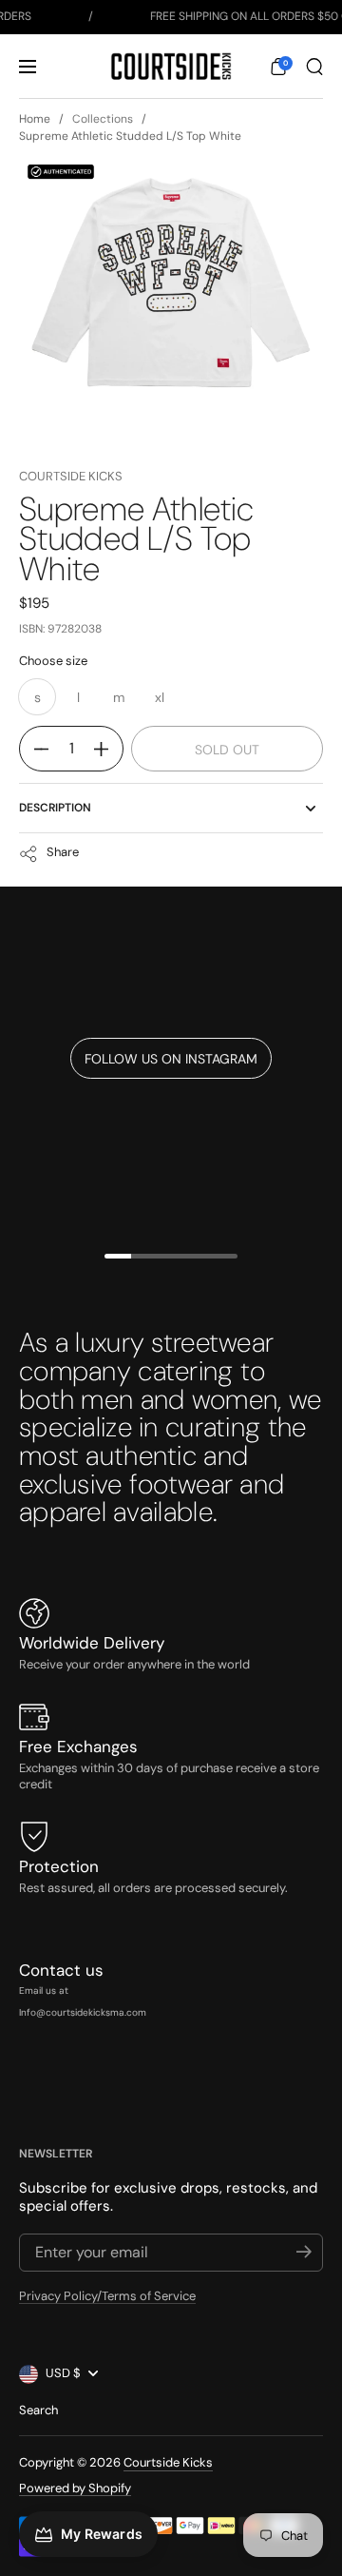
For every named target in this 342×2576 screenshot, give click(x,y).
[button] (278, 67)
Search (38, 2410)
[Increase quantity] (108, 749)
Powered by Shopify (75, 2488)
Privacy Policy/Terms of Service (107, 2296)
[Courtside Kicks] (171, 67)
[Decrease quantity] (34, 749)
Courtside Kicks (71, 476)
